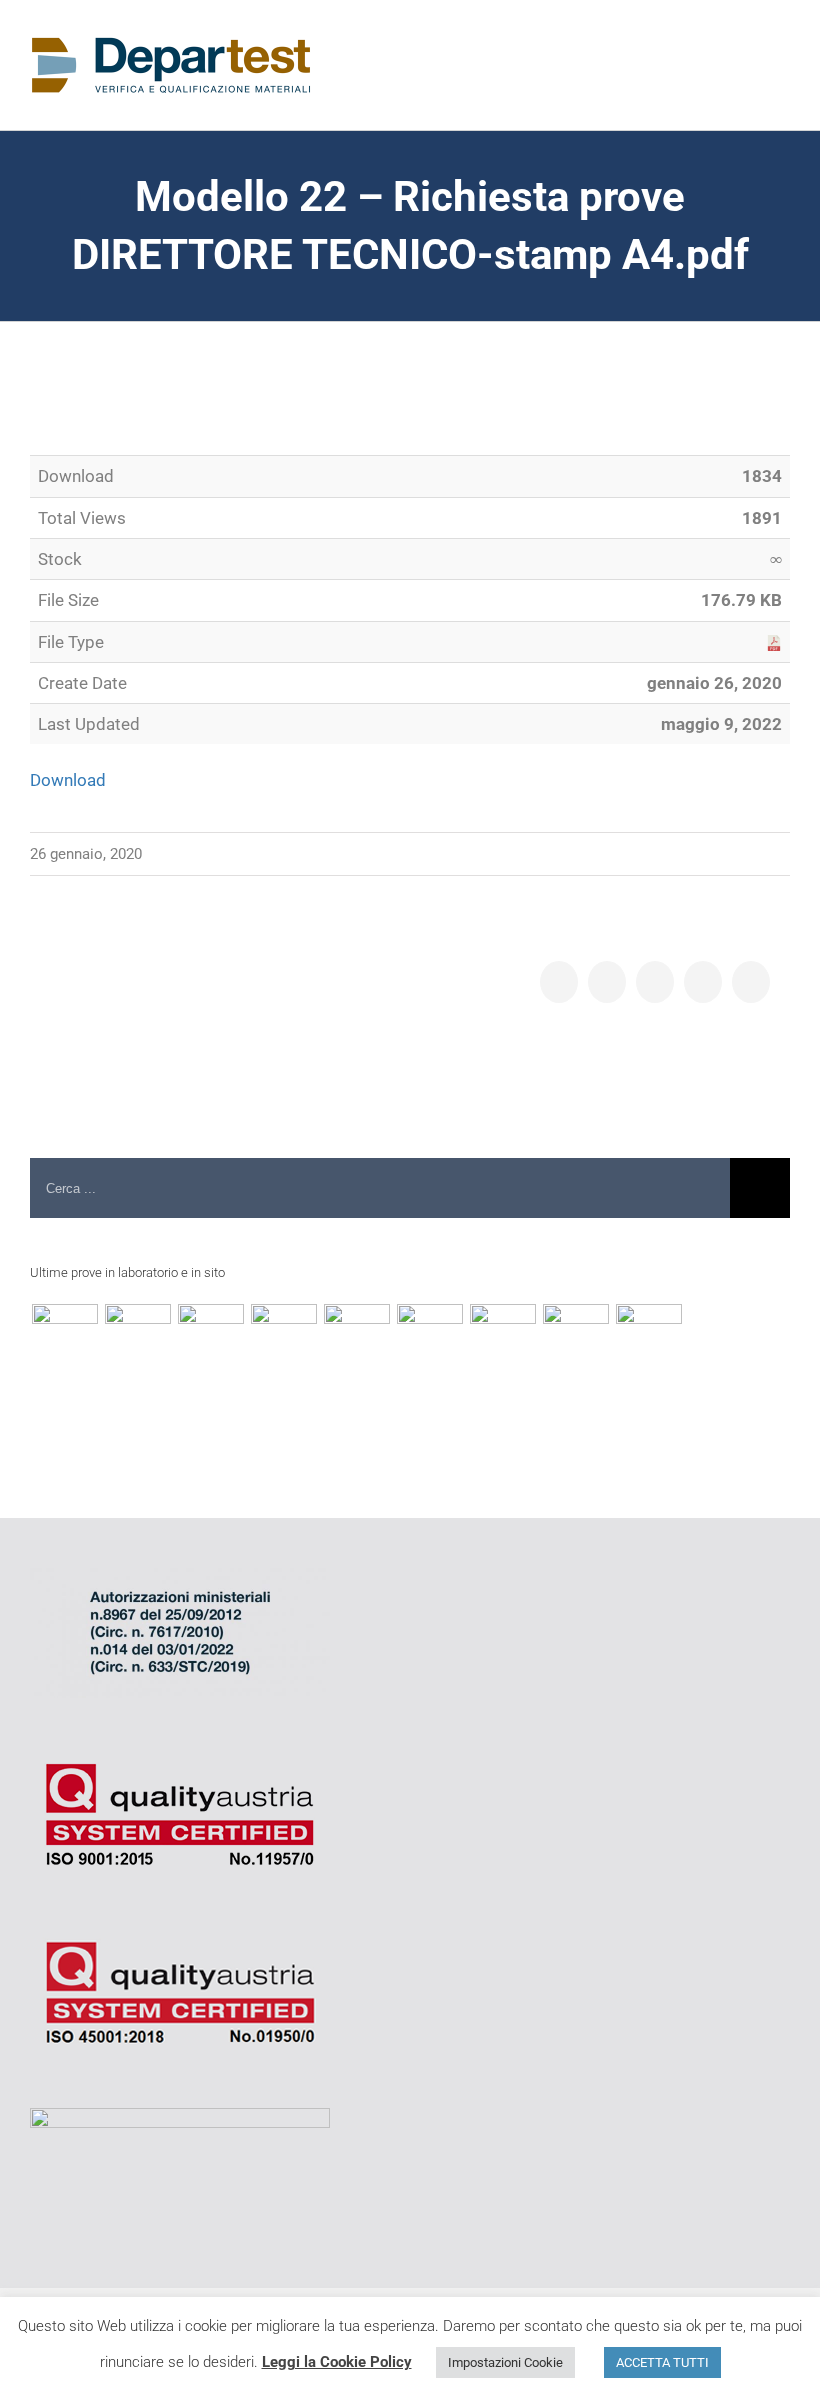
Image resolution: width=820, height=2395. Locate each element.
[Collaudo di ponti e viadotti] (64, 1337)
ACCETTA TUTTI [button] (662, 2362)
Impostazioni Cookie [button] (505, 2362)
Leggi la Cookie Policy (337, 2362)
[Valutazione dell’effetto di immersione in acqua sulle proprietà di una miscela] (283, 1337)
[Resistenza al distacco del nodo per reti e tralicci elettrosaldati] (648, 1337)
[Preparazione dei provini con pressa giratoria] (210, 1337)
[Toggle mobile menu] (782, 61)
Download (68, 780)
